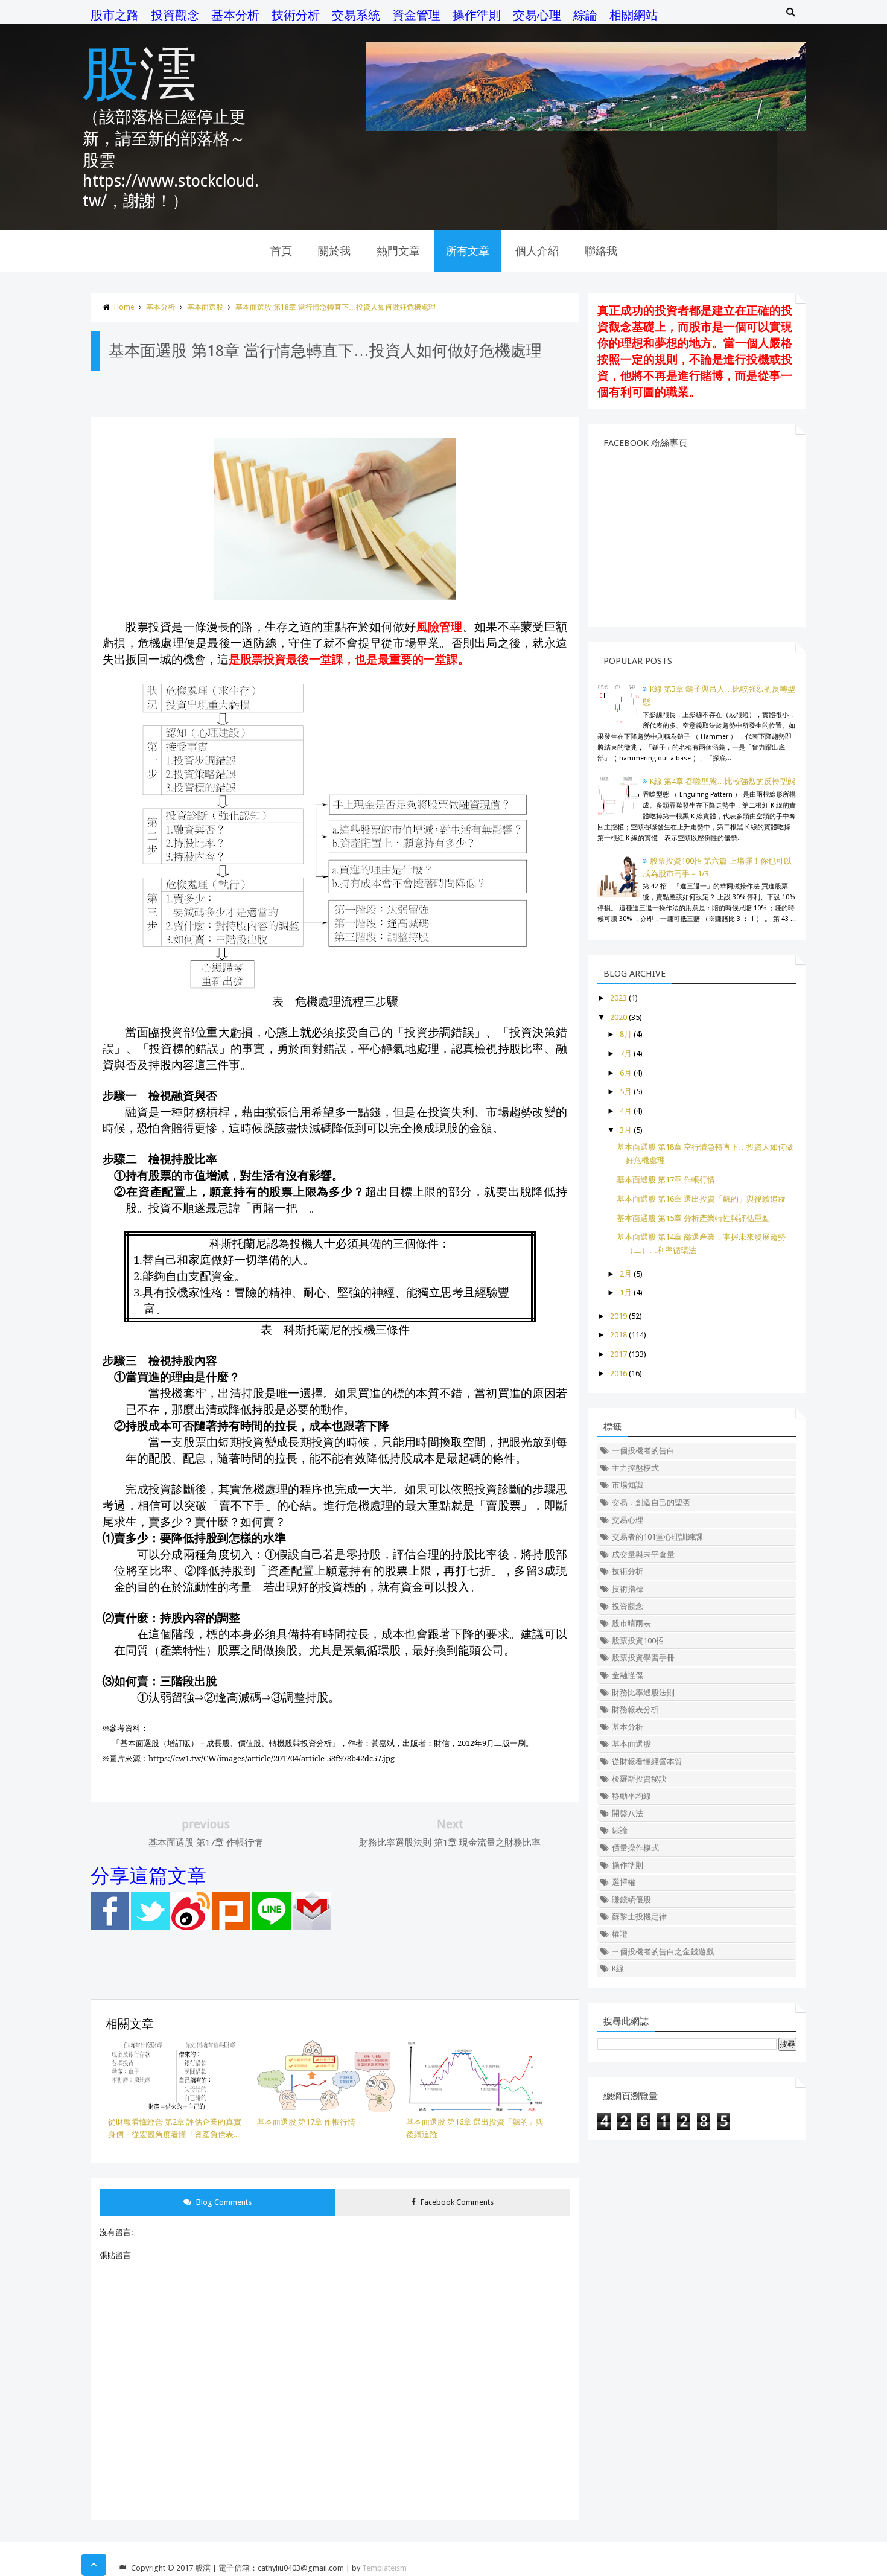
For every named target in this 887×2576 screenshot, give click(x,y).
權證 (620, 1934)
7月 (626, 1054)
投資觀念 (175, 15)
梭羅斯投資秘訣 (639, 1779)
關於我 (334, 251)
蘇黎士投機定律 (639, 1917)
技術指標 (628, 1589)
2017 (618, 1354)
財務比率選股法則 (643, 1693)
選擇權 (624, 1882)
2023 (618, 998)
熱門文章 (398, 251)
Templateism (384, 2568)
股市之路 (115, 15)
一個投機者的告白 (643, 1451)
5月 (626, 1092)
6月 (626, 1073)
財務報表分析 (635, 1710)
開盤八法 (628, 1813)
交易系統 (356, 15)
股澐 (139, 71)
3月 (626, 1130)
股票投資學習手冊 (643, 1658)
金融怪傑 (628, 1675)
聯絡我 (601, 251)
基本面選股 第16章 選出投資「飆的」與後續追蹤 (701, 1199)
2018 (618, 1335)
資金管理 (416, 15)
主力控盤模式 (635, 1468)
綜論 (585, 15)
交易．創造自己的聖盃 (651, 1503)
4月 (626, 1111)
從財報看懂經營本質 (647, 1761)
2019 (618, 1316)
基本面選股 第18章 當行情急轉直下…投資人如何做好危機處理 (335, 307)
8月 (626, 1034)
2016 (618, 1373)
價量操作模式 (635, 1848)
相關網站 (634, 15)
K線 (618, 1969)
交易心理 (537, 15)
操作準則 (477, 15)
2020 (618, 1017)
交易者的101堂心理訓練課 (657, 1537)
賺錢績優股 (631, 1900)
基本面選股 (205, 307)
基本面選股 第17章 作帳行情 (666, 1180)
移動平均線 (631, 1796)
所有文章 (468, 251)
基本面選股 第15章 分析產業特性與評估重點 (693, 1218)
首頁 (281, 251)
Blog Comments (223, 2202)
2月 (626, 1274)
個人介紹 (537, 251)
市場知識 (628, 1485)
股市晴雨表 (631, 1623)
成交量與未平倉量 (643, 1554)
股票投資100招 (638, 1641)
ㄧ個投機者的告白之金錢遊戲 (663, 1952)
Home (124, 307)
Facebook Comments (456, 2202)
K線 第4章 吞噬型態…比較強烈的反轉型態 (723, 781)
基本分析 (235, 15)
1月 (626, 1293)
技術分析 (296, 15)
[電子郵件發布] (312, 1927)
